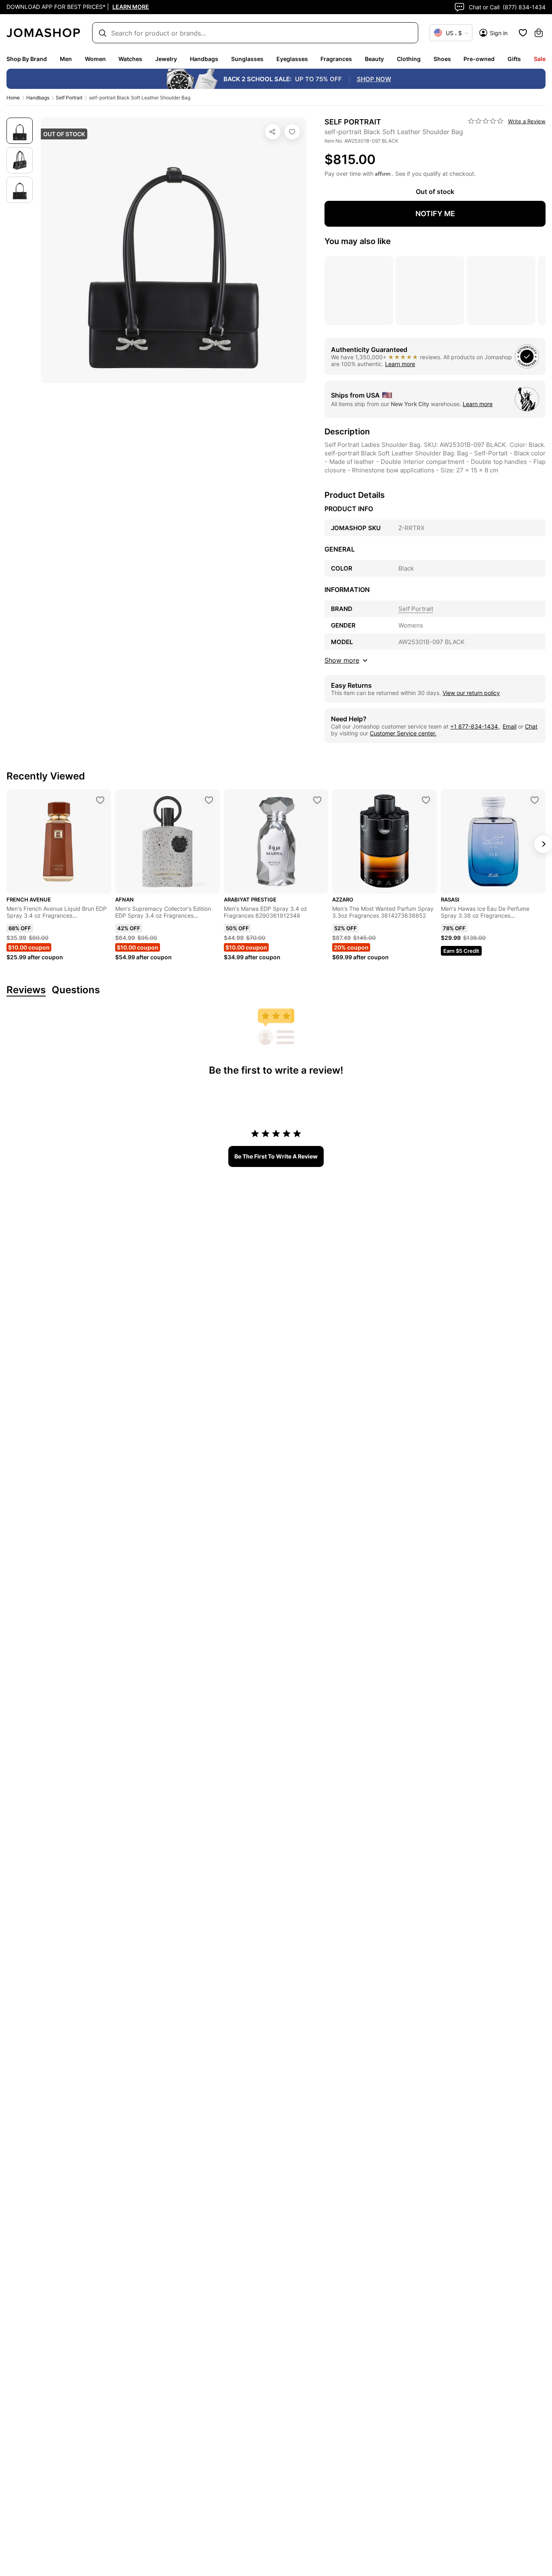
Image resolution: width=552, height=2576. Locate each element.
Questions (76, 990)
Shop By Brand (27, 59)
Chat (531, 726)
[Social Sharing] (273, 132)
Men (66, 59)
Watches (130, 59)
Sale (540, 59)
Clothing (409, 59)
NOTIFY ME (435, 214)
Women (95, 59)
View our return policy (471, 693)
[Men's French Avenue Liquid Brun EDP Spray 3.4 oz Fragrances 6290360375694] (100, 800)
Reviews (26, 990)
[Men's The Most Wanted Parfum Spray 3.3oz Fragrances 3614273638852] (426, 800)
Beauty (374, 59)
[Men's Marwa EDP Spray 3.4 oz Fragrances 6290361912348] (317, 800)
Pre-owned (479, 59)
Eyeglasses (292, 59)
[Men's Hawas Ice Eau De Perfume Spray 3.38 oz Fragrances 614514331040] (535, 800)
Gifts (514, 59)
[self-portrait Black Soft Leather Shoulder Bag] (292, 132)
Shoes (442, 59)
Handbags (204, 59)
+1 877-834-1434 (475, 726)
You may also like (358, 241)
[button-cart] (539, 33)
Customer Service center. (403, 733)
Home (13, 98)
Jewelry (166, 59)
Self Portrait (69, 98)
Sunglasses (247, 59)
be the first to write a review (276, 1156)
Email (510, 726)
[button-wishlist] (523, 33)
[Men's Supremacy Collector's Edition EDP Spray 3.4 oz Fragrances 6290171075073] (209, 800)
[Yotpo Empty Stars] (486, 121)
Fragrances (336, 59)
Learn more (400, 364)
